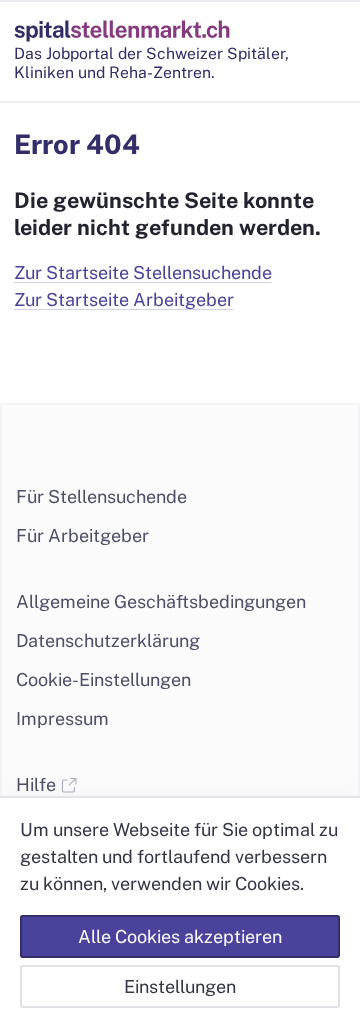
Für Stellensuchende (101, 496)
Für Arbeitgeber (82, 535)
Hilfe (38, 784)
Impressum (62, 718)
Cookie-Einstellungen (103, 679)
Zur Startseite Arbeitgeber (124, 299)
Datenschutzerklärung (108, 640)
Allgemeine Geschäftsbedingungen (161, 601)
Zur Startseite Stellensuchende (143, 272)
